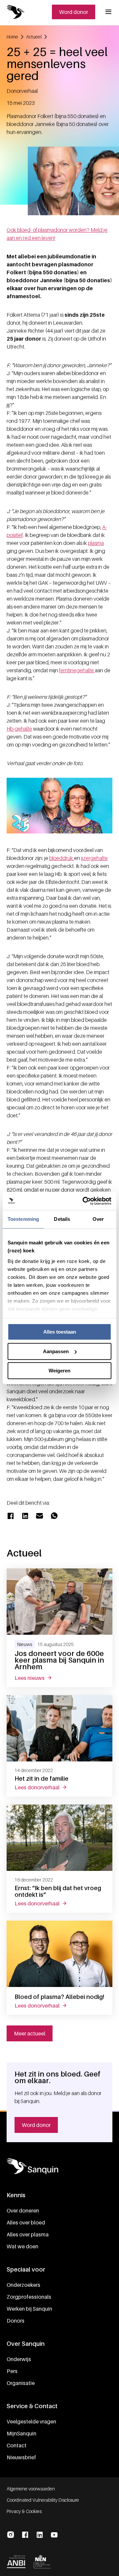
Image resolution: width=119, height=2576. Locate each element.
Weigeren (59, 1371)
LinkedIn (40, 2535)
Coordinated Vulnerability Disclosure (43, 2500)
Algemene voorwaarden (31, 2489)
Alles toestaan (60, 1332)
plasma (96, 543)
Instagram (11, 2535)
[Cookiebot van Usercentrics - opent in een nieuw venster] (84, 1201)
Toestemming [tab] (23, 1219)
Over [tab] (98, 1219)
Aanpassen (56, 1351)
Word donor (74, 12)
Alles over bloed (26, 2222)
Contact (17, 2445)
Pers (12, 2371)
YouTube (54, 2535)
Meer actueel (30, 2033)
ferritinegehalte (77, 670)
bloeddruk (62, 858)
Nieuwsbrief (21, 2457)
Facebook (25, 2535)
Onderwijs (19, 2359)
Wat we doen (22, 2246)
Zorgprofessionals (29, 2297)
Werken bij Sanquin (29, 2309)
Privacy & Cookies (24, 2511)
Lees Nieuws (37, 1678)
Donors (16, 2321)
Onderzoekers (23, 2285)
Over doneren (23, 2211)
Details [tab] (62, 1219)
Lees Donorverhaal (45, 1787)
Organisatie (21, 2383)
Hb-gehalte (19, 729)
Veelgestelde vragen (31, 2421)
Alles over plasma (28, 2234)
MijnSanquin (21, 2433)
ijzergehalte (94, 858)
